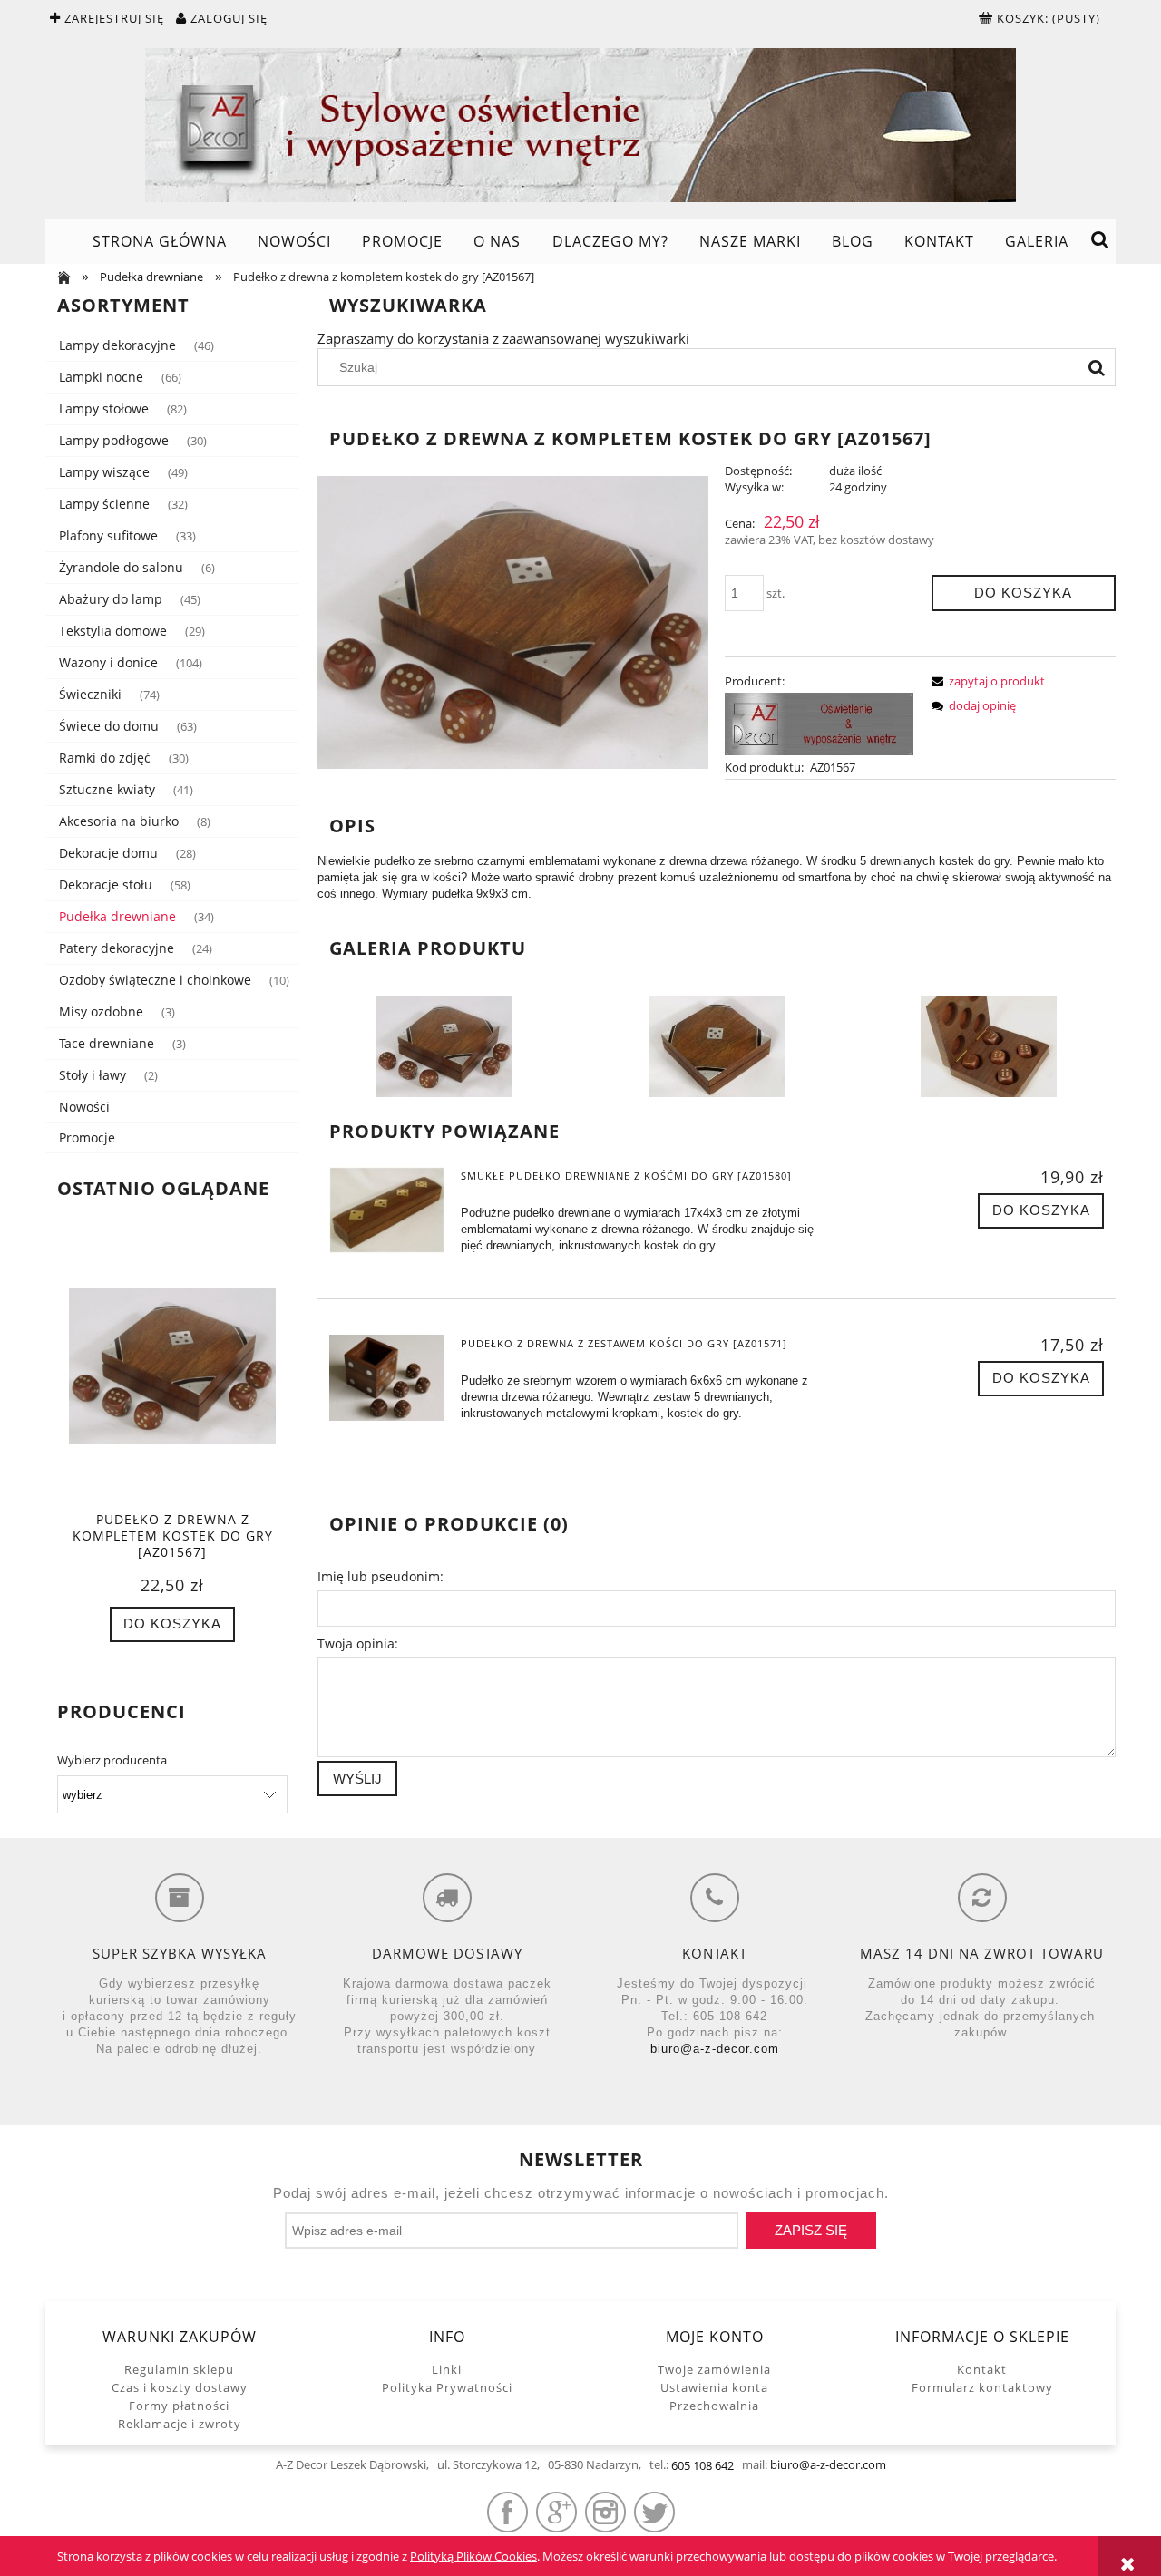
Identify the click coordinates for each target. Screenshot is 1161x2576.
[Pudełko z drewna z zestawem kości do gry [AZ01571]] (387, 1378)
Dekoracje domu (108, 853)
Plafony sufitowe (108, 535)
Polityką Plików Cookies (473, 2556)
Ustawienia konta (714, 2387)
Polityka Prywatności (447, 2387)
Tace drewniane (107, 1043)
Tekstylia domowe (113, 631)
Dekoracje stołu (106, 885)
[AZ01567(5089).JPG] (717, 1045)
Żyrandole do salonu (121, 567)
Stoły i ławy (93, 1075)
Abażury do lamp (111, 599)
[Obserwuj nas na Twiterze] (654, 2512)
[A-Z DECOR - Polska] (819, 723)
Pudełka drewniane (117, 916)
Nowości (84, 1107)
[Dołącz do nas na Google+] (556, 2512)
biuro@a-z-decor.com (715, 2049)
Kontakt (982, 2369)
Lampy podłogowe (114, 440)
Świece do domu (109, 726)
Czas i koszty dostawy (180, 2387)
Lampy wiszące (104, 472)
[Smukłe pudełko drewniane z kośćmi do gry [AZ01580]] (387, 1210)
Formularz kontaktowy (982, 2387)
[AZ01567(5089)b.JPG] (444, 1045)
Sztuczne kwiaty (107, 789)
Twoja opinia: (358, 1643)
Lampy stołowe (104, 408)
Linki (447, 2369)
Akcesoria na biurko (119, 821)
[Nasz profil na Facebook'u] (507, 2512)
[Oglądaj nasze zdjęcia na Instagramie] (605, 2512)
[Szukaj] (1097, 367)
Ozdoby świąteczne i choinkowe (155, 980)
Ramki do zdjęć (105, 758)
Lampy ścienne (104, 504)
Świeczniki (90, 694)
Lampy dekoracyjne (117, 345)
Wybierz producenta (112, 1760)
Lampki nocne (101, 377)
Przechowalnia (714, 2406)
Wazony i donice (108, 662)
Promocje (87, 1137)
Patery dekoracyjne (117, 948)
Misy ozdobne (101, 1011)
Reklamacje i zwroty (180, 2424)
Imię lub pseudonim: (380, 1576)
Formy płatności (179, 2406)
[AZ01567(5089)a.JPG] (989, 1045)
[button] (985, 681)
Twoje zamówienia (714, 2369)
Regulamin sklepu (179, 2369)
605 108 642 (702, 2465)
